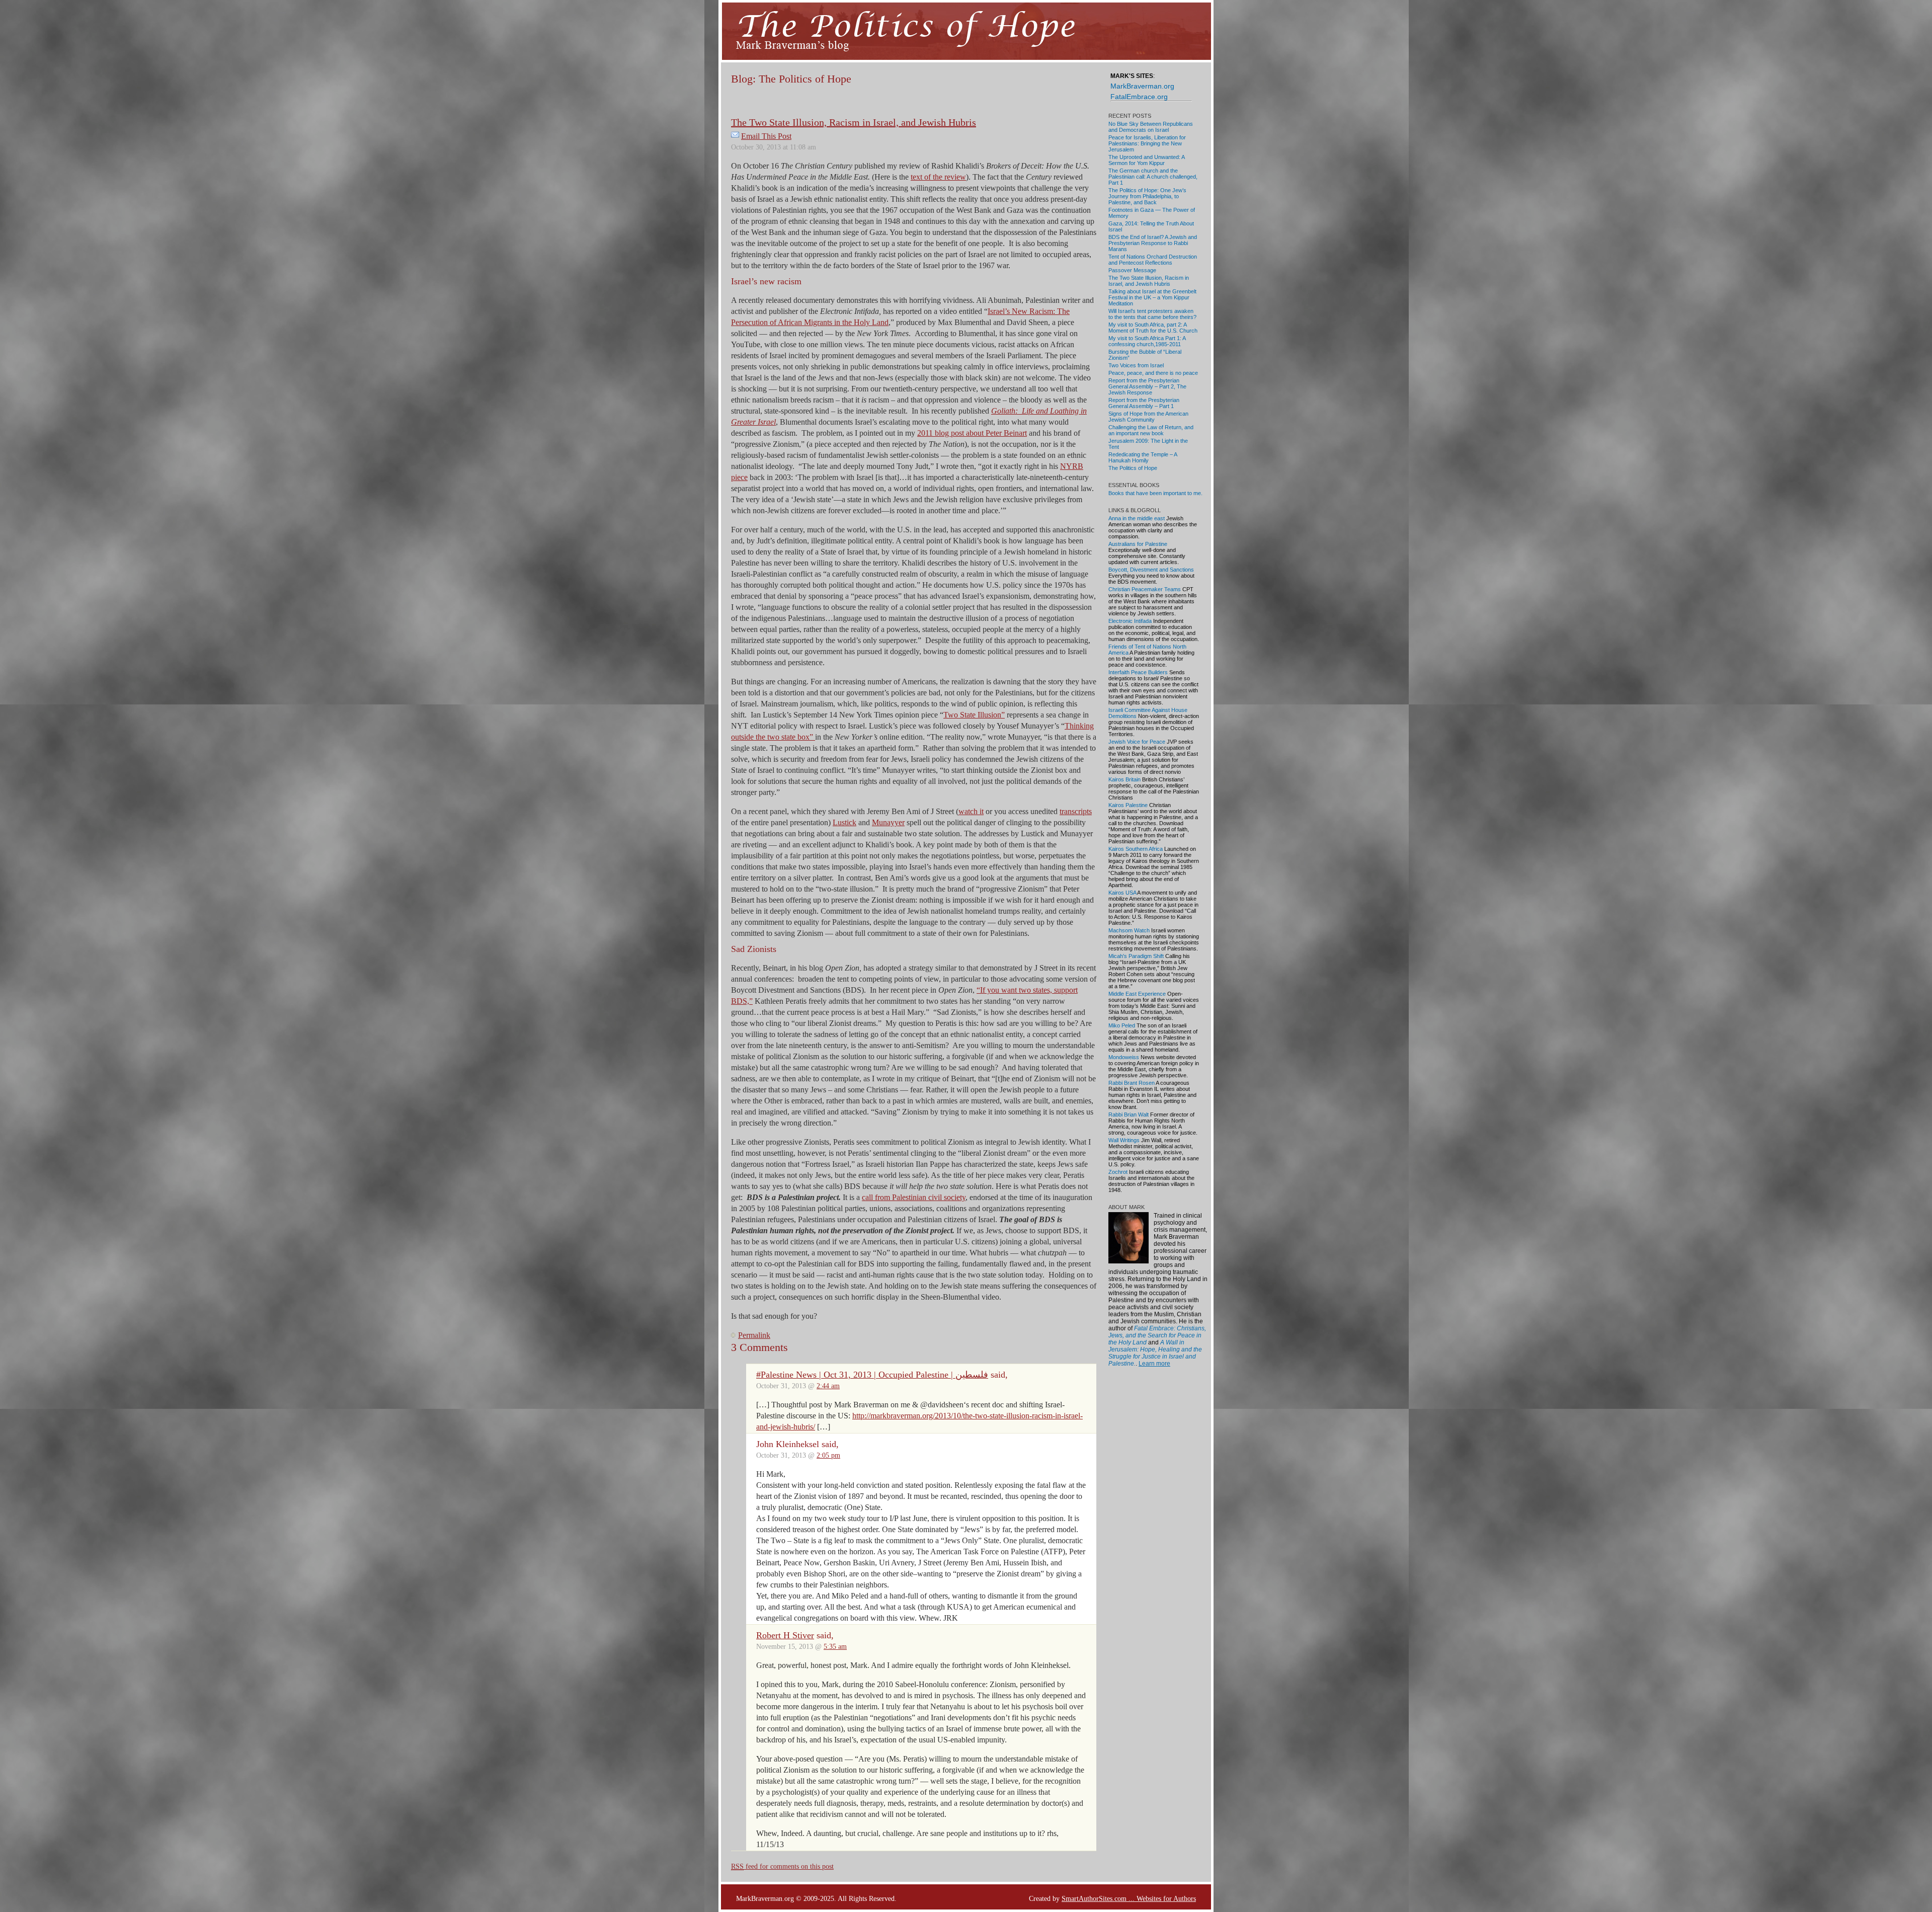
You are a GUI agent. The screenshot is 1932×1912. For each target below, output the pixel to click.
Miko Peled (1122, 1025)
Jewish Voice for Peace (1137, 742)
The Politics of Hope (1133, 468)
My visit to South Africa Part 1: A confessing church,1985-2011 (1147, 341)
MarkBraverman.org (1142, 86)
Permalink (754, 1335)
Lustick (844, 822)
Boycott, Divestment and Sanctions (1151, 570)
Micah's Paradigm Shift (1136, 956)
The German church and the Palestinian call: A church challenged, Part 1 (1153, 177)
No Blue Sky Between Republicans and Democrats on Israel (1151, 127)
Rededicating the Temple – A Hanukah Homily (1143, 457)
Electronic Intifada (1130, 621)
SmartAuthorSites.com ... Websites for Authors (1129, 1898)
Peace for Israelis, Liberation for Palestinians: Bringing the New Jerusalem (1147, 143)
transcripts (1076, 811)
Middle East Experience (1137, 994)
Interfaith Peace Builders (1138, 672)
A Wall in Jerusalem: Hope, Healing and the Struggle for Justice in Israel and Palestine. (1155, 1353)
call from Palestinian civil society (914, 1197)
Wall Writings (1124, 1140)
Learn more (1154, 1364)
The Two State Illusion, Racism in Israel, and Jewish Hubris (854, 122)
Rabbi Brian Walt (1129, 1114)
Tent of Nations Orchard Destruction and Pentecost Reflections (1153, 260)
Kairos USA (1122, 893)
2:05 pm (828, 1455)
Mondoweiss (1124, 1057)
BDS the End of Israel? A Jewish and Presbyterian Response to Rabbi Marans (1153, 243)
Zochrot (1118, 1172)
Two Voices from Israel (1136, 365)
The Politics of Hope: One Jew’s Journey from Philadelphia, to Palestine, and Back (1147, 196)
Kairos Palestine (1128, 805)
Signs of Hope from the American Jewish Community (1148, 417)
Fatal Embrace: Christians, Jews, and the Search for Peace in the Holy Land (1157, 1335)
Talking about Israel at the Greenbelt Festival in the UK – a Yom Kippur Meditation (1152, 297)
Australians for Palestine (1138, 544)
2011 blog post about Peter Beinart (972, 433)
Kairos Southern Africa (1136, 849)
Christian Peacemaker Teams (1145, 589)
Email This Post (766, 136)
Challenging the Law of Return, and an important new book (1151, 430)
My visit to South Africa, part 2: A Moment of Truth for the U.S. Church (1153, 328)
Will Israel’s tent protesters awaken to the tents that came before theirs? (1152, 314)
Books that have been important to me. (1155, 493)
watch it (971, 811)
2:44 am (828, 1386)
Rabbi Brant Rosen (1132, 1083)
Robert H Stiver (785, 1635)
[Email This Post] (735, 136)
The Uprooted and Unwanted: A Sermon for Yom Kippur (1146, 160)
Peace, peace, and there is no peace (1153, 373)
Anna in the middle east (1137, 518)
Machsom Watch (1129, 930)
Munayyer (888, 822)
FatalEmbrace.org (1139, 97)
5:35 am (835, 1646)
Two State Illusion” (974, 715)
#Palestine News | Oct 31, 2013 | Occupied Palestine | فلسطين (872, 1375)
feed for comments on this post (782, 1866)
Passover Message (1132, 270)
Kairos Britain (1124, 779)
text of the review (938, 177)
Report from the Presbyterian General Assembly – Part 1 (1144, 403)
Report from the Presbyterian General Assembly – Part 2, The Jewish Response (1147, 386)
